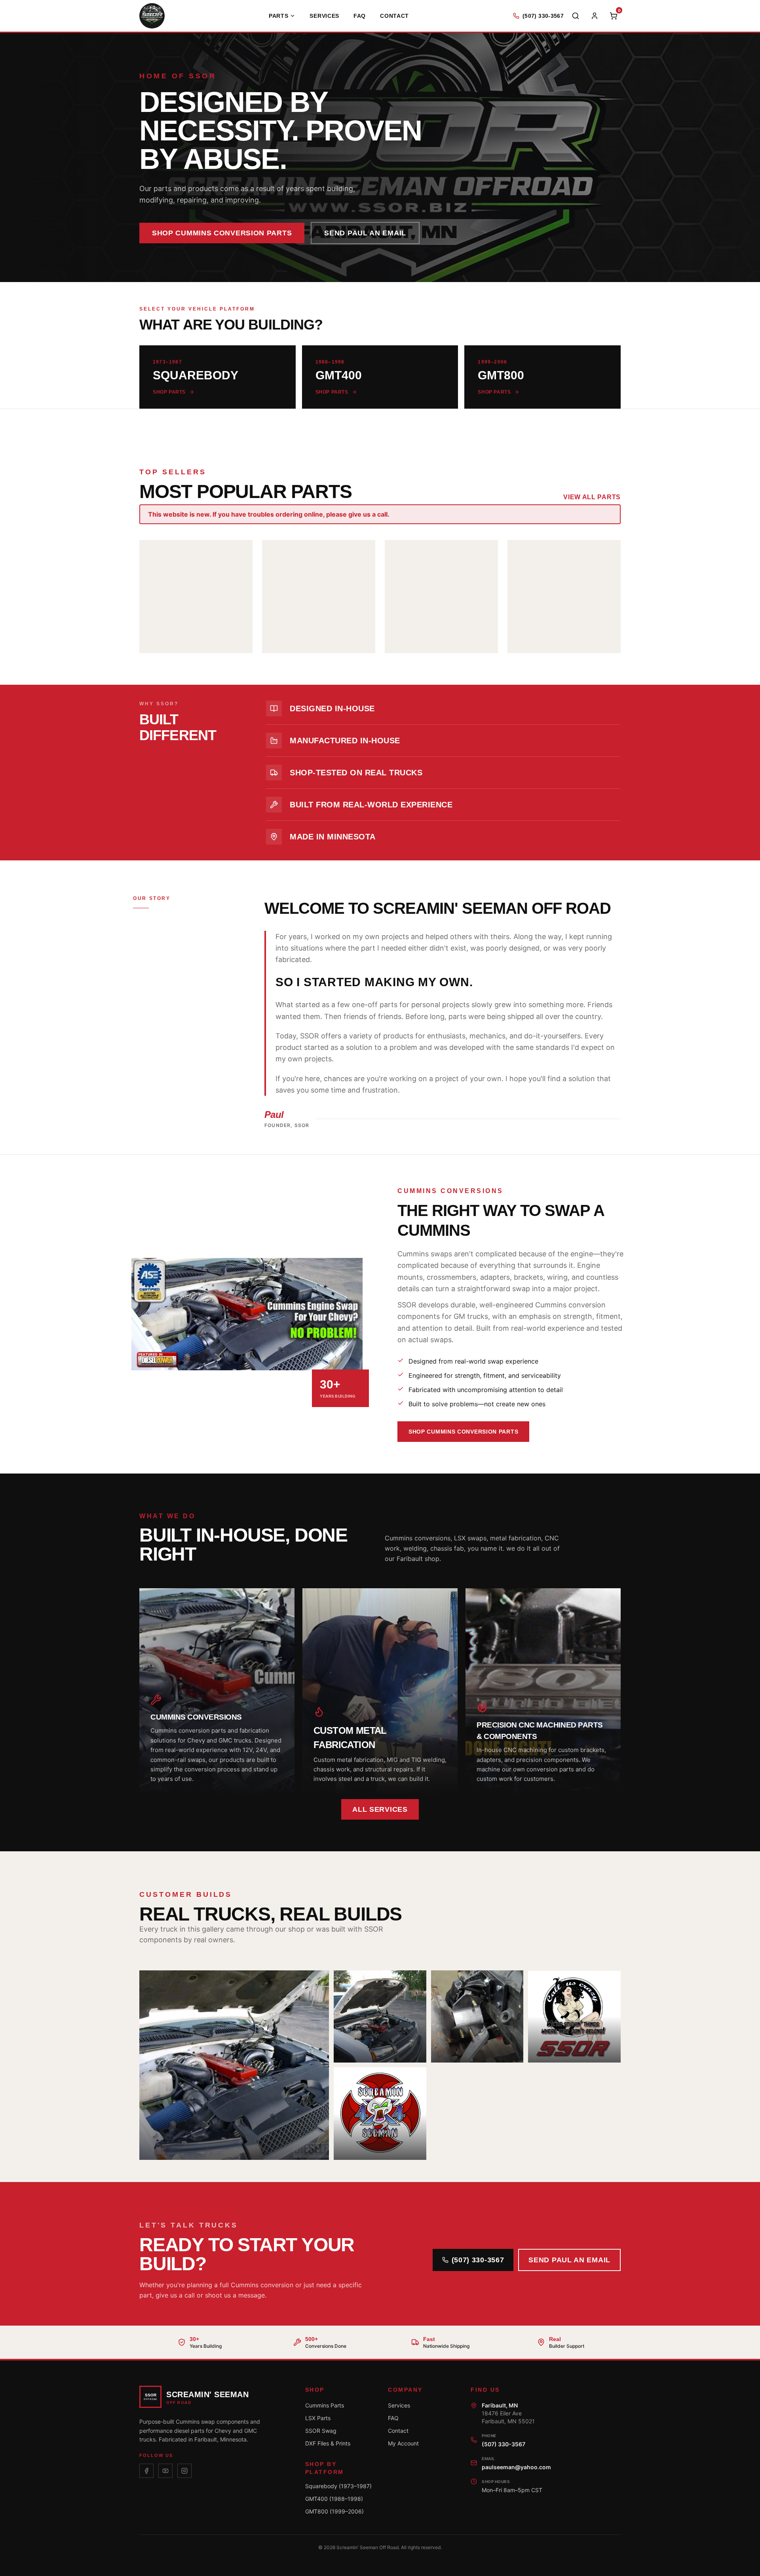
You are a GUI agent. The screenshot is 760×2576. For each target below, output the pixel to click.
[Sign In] (595, 16)
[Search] (576, 16)
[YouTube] (165, 2471)
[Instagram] (184, 2471)
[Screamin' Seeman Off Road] (152, 16)
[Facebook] (146, 2471)
